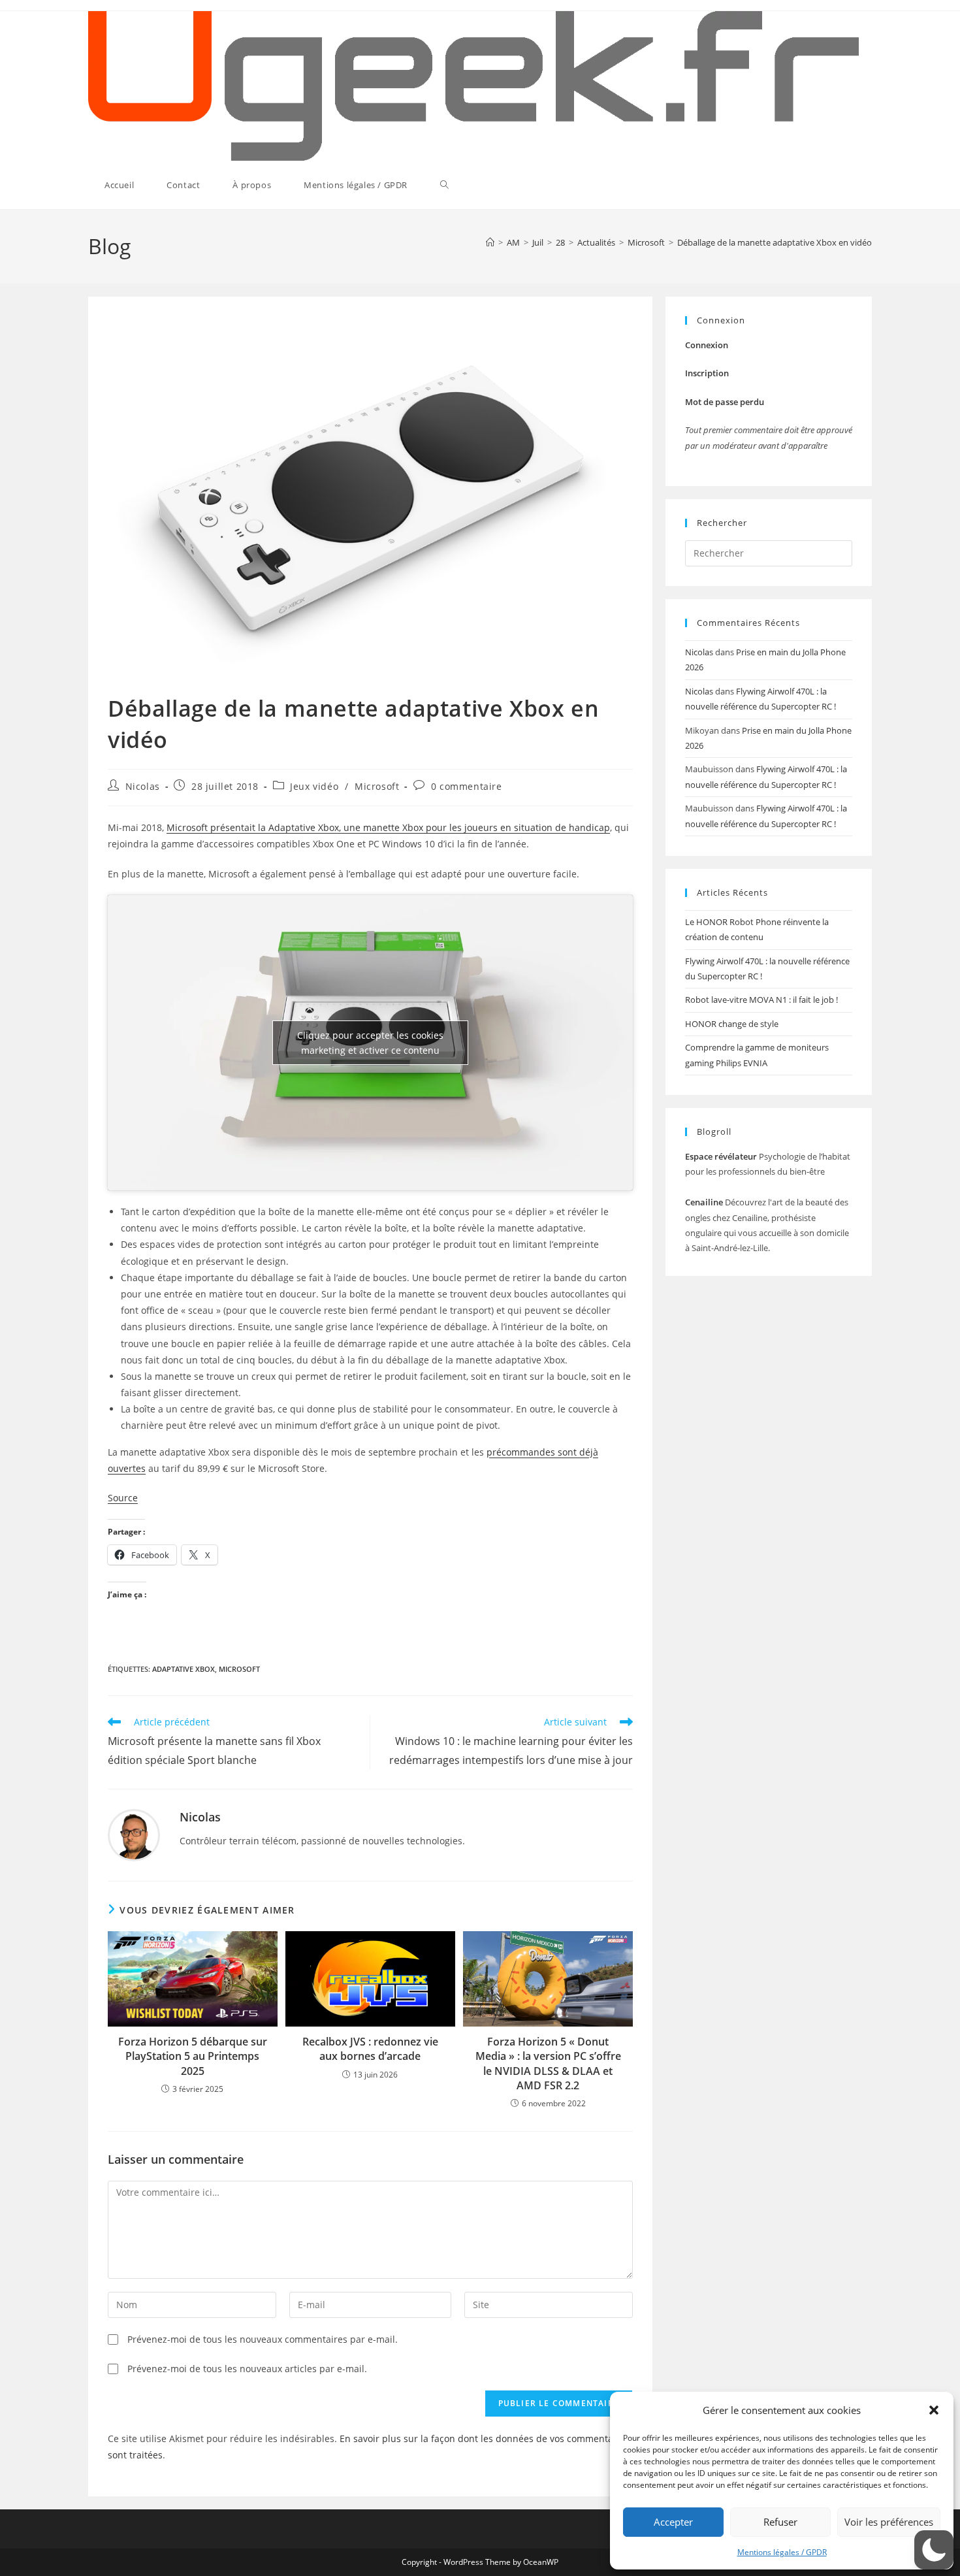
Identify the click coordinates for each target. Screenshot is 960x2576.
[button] (934, 2410)
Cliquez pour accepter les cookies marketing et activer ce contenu (370, 1043)
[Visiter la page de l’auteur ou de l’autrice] (134, 1834)
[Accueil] (490, 242)
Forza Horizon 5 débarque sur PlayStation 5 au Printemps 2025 (193, 2056)
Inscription (707, 373)
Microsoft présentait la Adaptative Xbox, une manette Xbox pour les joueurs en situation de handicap (388, 827)
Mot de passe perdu (725, 402)
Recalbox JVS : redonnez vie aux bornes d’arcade (370, 2049)
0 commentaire (467, 786)
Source (123, 1498)
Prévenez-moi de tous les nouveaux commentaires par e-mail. (263, 2339)
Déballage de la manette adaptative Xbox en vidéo (775, 242)
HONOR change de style (732, 1024)
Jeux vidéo (314, 786)
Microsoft (377, 786)
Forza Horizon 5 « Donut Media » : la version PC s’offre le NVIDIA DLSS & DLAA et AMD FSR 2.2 (548, 2063)
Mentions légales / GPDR (782, 2552)
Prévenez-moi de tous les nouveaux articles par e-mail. (247, 2369)
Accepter (673, 2522)
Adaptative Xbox (184, 1669)
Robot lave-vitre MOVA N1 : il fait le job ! (761, 1000)
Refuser (780, 2522)
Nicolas (143, 786)
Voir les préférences (889, 2522)
